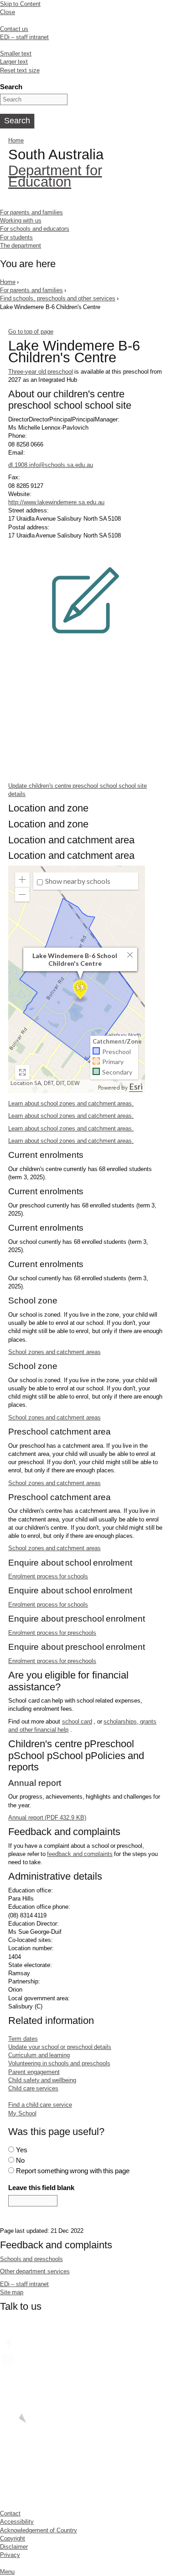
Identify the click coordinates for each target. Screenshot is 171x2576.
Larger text (14, 62)
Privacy (10, 2555)
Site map (12, 2292)
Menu (7, 2572)
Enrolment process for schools (48, 1576)
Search (11, 87)
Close (8, 12)
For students (16, 237)
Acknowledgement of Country (39, 2530)
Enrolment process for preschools (52, 1633)
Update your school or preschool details (60, 2047)
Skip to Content (20, 4)
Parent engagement (34, 2072)
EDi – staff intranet (24, 37)
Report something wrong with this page (73, 2171)
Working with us (21, 221)
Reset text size (20, 70)
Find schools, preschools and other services (58, 298)
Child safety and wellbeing (42, 2080)
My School (22, 2113)
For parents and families (31, 212)
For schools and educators (35, 229)
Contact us (14, 29)
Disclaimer (14, 2547)
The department (21, 246)
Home (16, 140)
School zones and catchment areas (54, 1352)
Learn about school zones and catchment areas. (71, 1103)
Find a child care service (40, 2105)
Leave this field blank (41, 2188)
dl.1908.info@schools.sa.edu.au (51, 465)
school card (77, 1722)
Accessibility (17, 2522)
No (20, 2160)
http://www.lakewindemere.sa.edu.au (56, 502)
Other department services (35, 2271)
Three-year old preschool (41, 372)
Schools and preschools (31, 2259)
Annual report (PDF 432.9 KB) (47, 1818)
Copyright (13, 2538)
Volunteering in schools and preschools (59, 2063)
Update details (78, 790)
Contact (10, 2513)
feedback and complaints (80, 1854)
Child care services (33, 2088)
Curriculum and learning (39, 2055)
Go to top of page (31, 332)
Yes (22, 2150)
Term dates (23, 2039)
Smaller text (16, 53)
